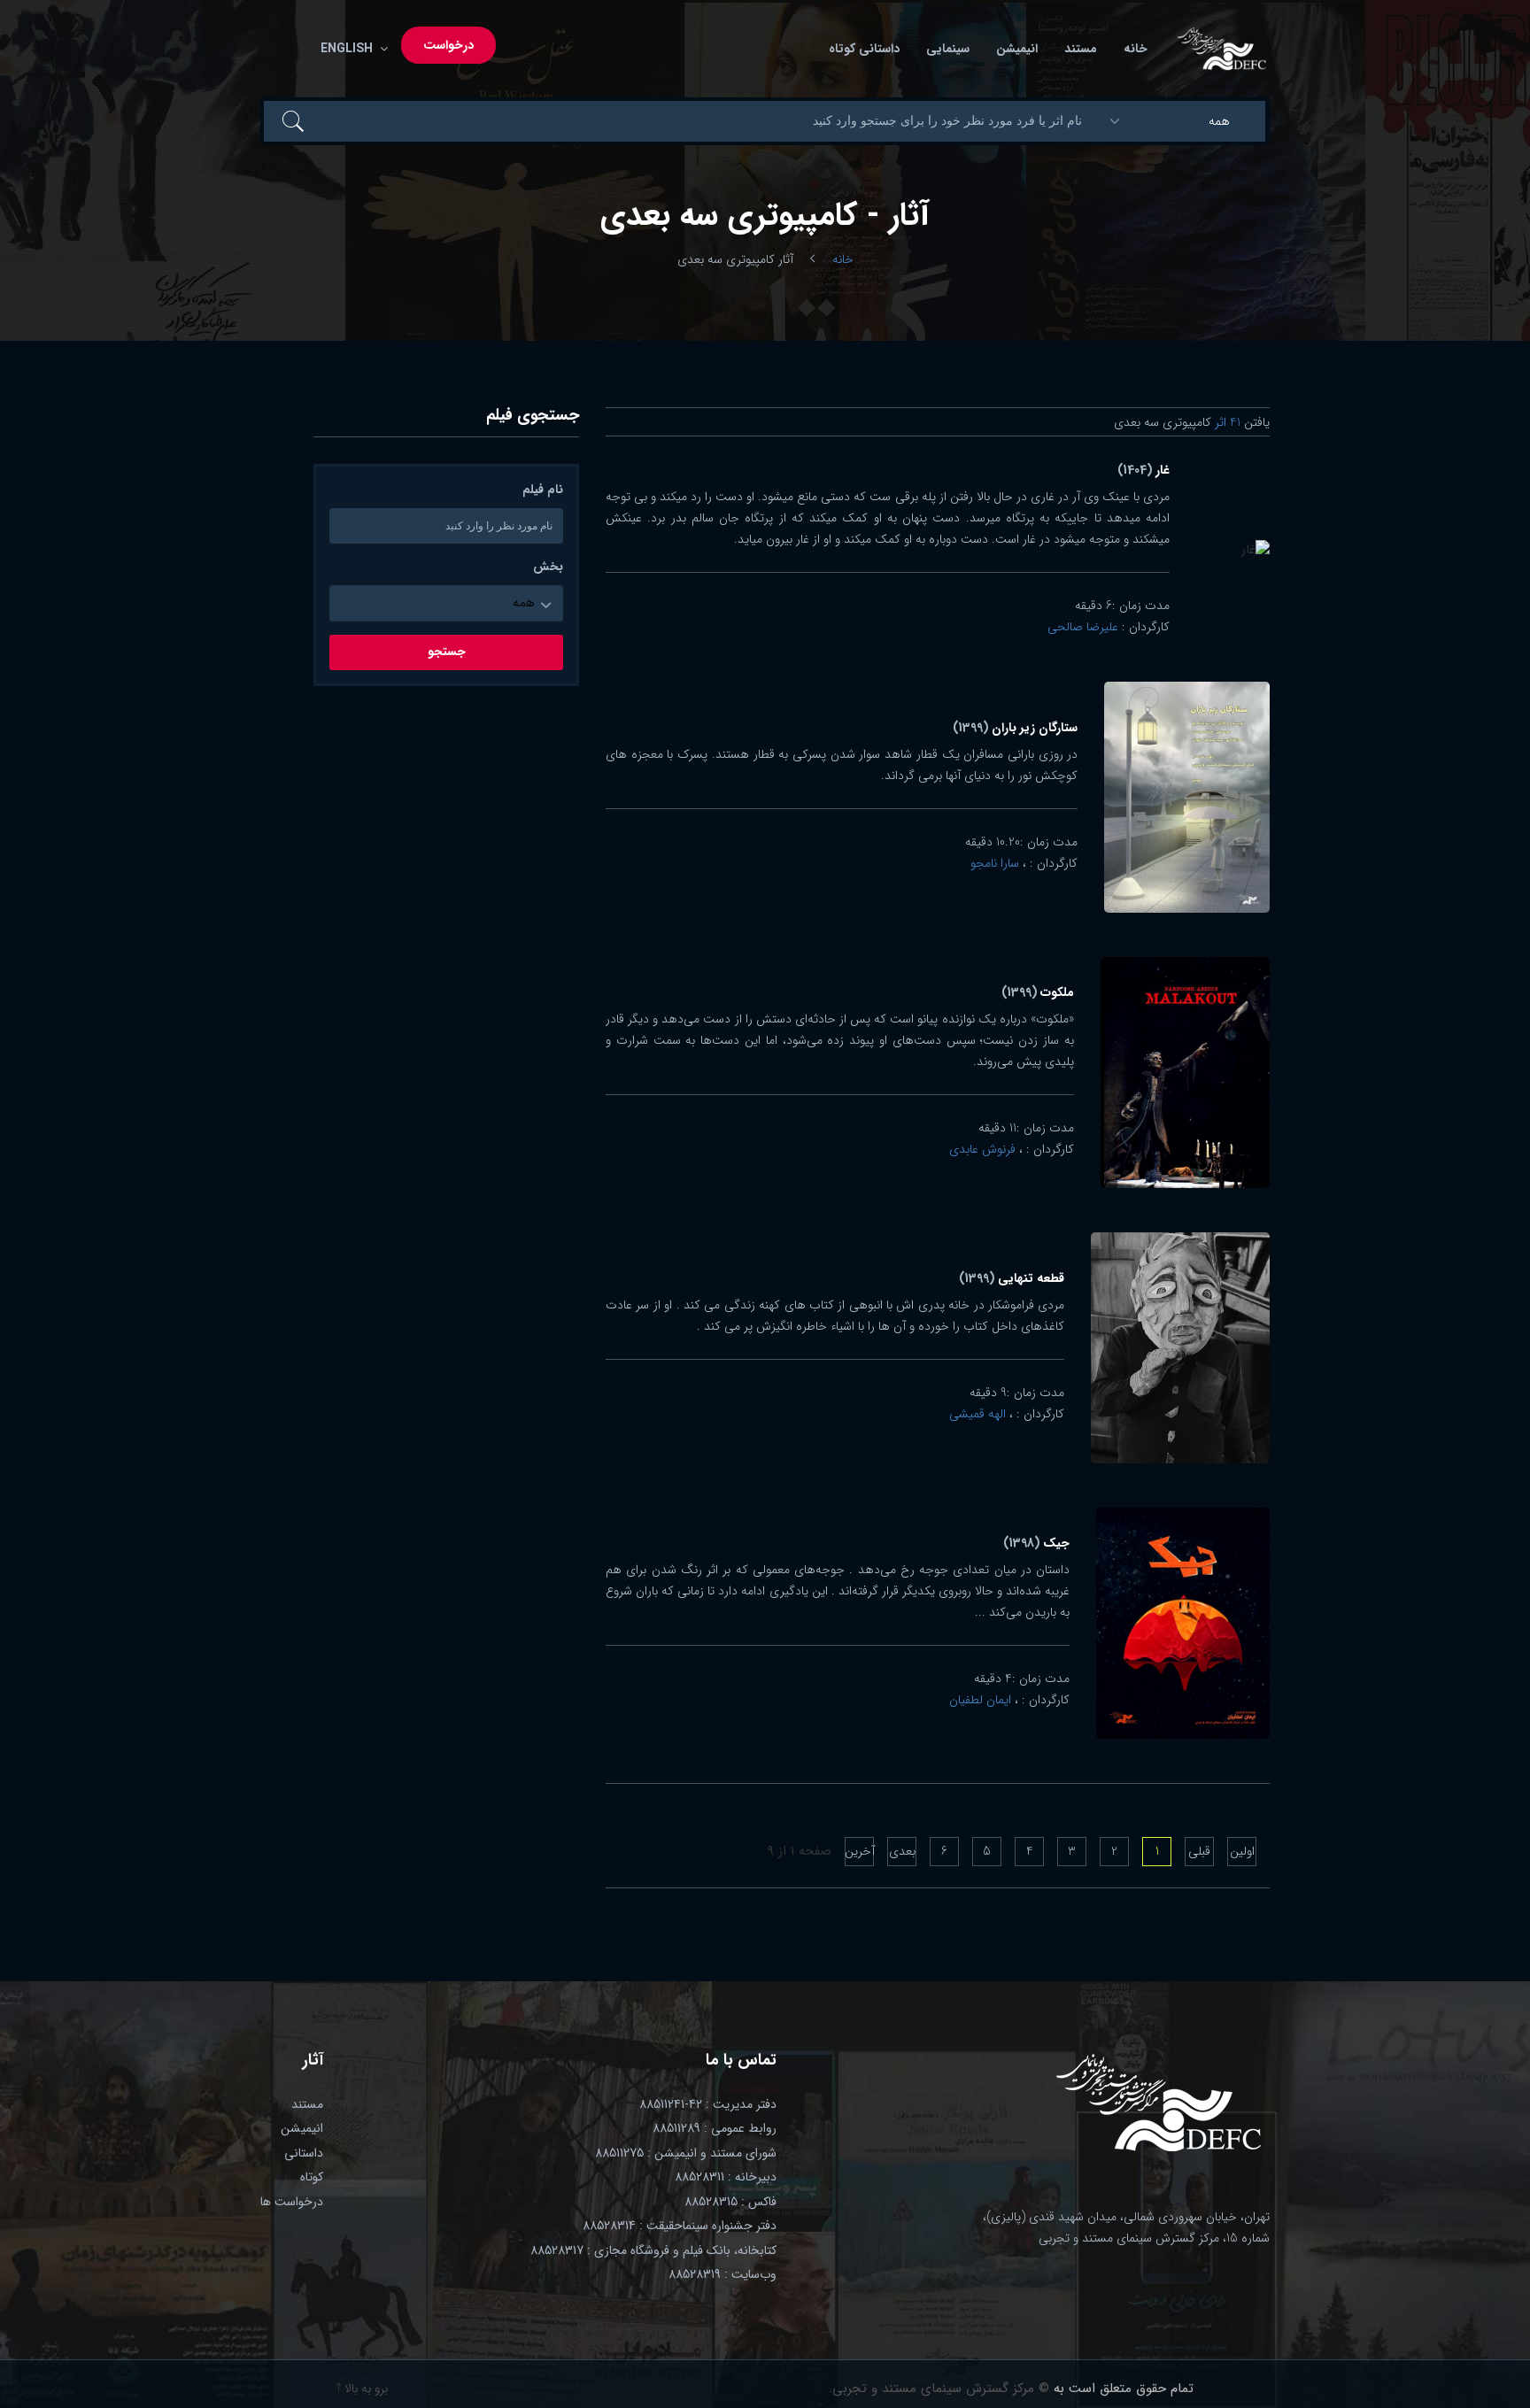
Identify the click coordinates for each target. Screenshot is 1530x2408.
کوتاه (312, 2177)
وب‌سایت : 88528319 (722, 2274)
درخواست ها (292, 2202)
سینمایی (948, 49)
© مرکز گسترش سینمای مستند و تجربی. (939, 2389)
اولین (1242, 1851)
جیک (1036, 1543)
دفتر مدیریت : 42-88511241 (708, 2104)
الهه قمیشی (977, 1414)
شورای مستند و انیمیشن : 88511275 (686, 2153)
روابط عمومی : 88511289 (715, 2128)
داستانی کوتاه (864, 49)
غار (1144, 470)
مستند (1081, 49)
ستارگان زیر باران (1015, 728)
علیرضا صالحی (1083, 627)
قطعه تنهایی (1012, 1278)
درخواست (448, 45)
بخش (548, 567)
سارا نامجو (995, 863)
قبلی (1199, 1851)
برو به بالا (364, 2389)
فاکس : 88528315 (730, 2202)
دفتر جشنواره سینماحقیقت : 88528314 (680, 2226)
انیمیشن (1017, 49)
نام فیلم (543, 490)
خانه (1136, 49)
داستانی (304, 2153)
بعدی (902, 1851)
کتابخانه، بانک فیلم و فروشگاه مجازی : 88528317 (653, 2250)
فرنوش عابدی (982, 1149)
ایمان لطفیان (980, 1700)
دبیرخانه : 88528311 (726, 2177)
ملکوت (1038, 992)
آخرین (859, 1851)
